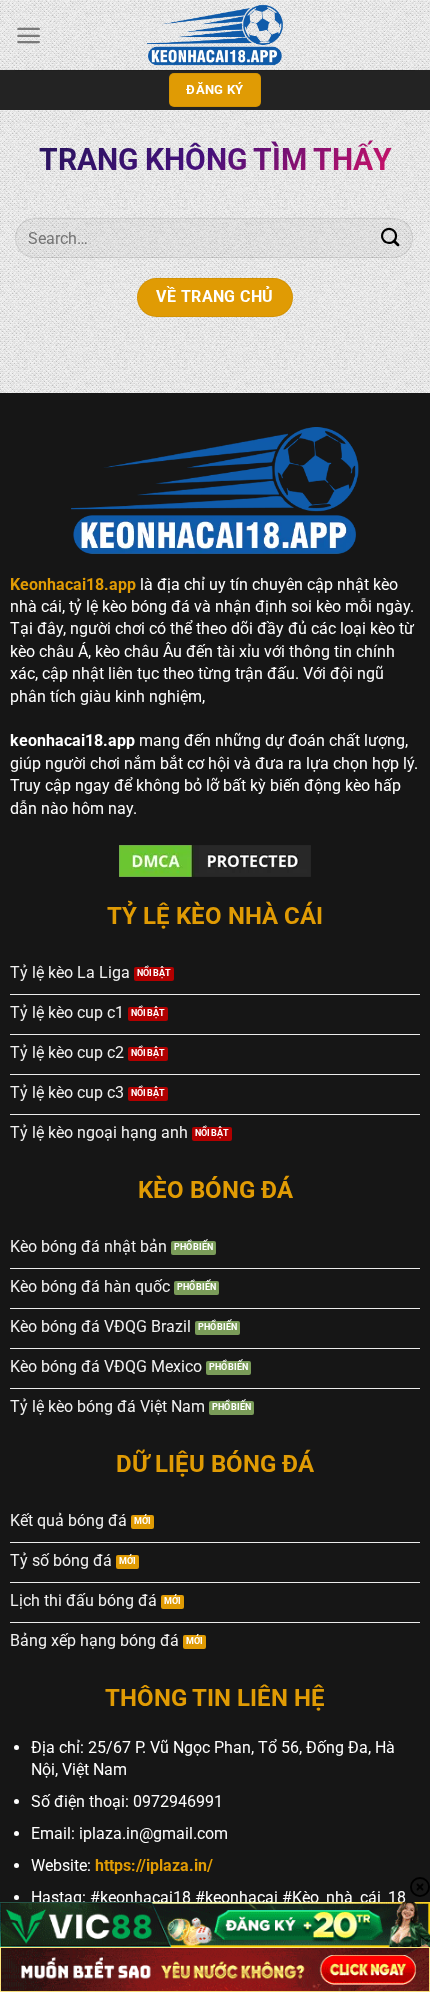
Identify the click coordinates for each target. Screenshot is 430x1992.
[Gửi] (391, 237)
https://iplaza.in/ (154, 1865)
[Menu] (28, 35)
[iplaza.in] (215, 35)
